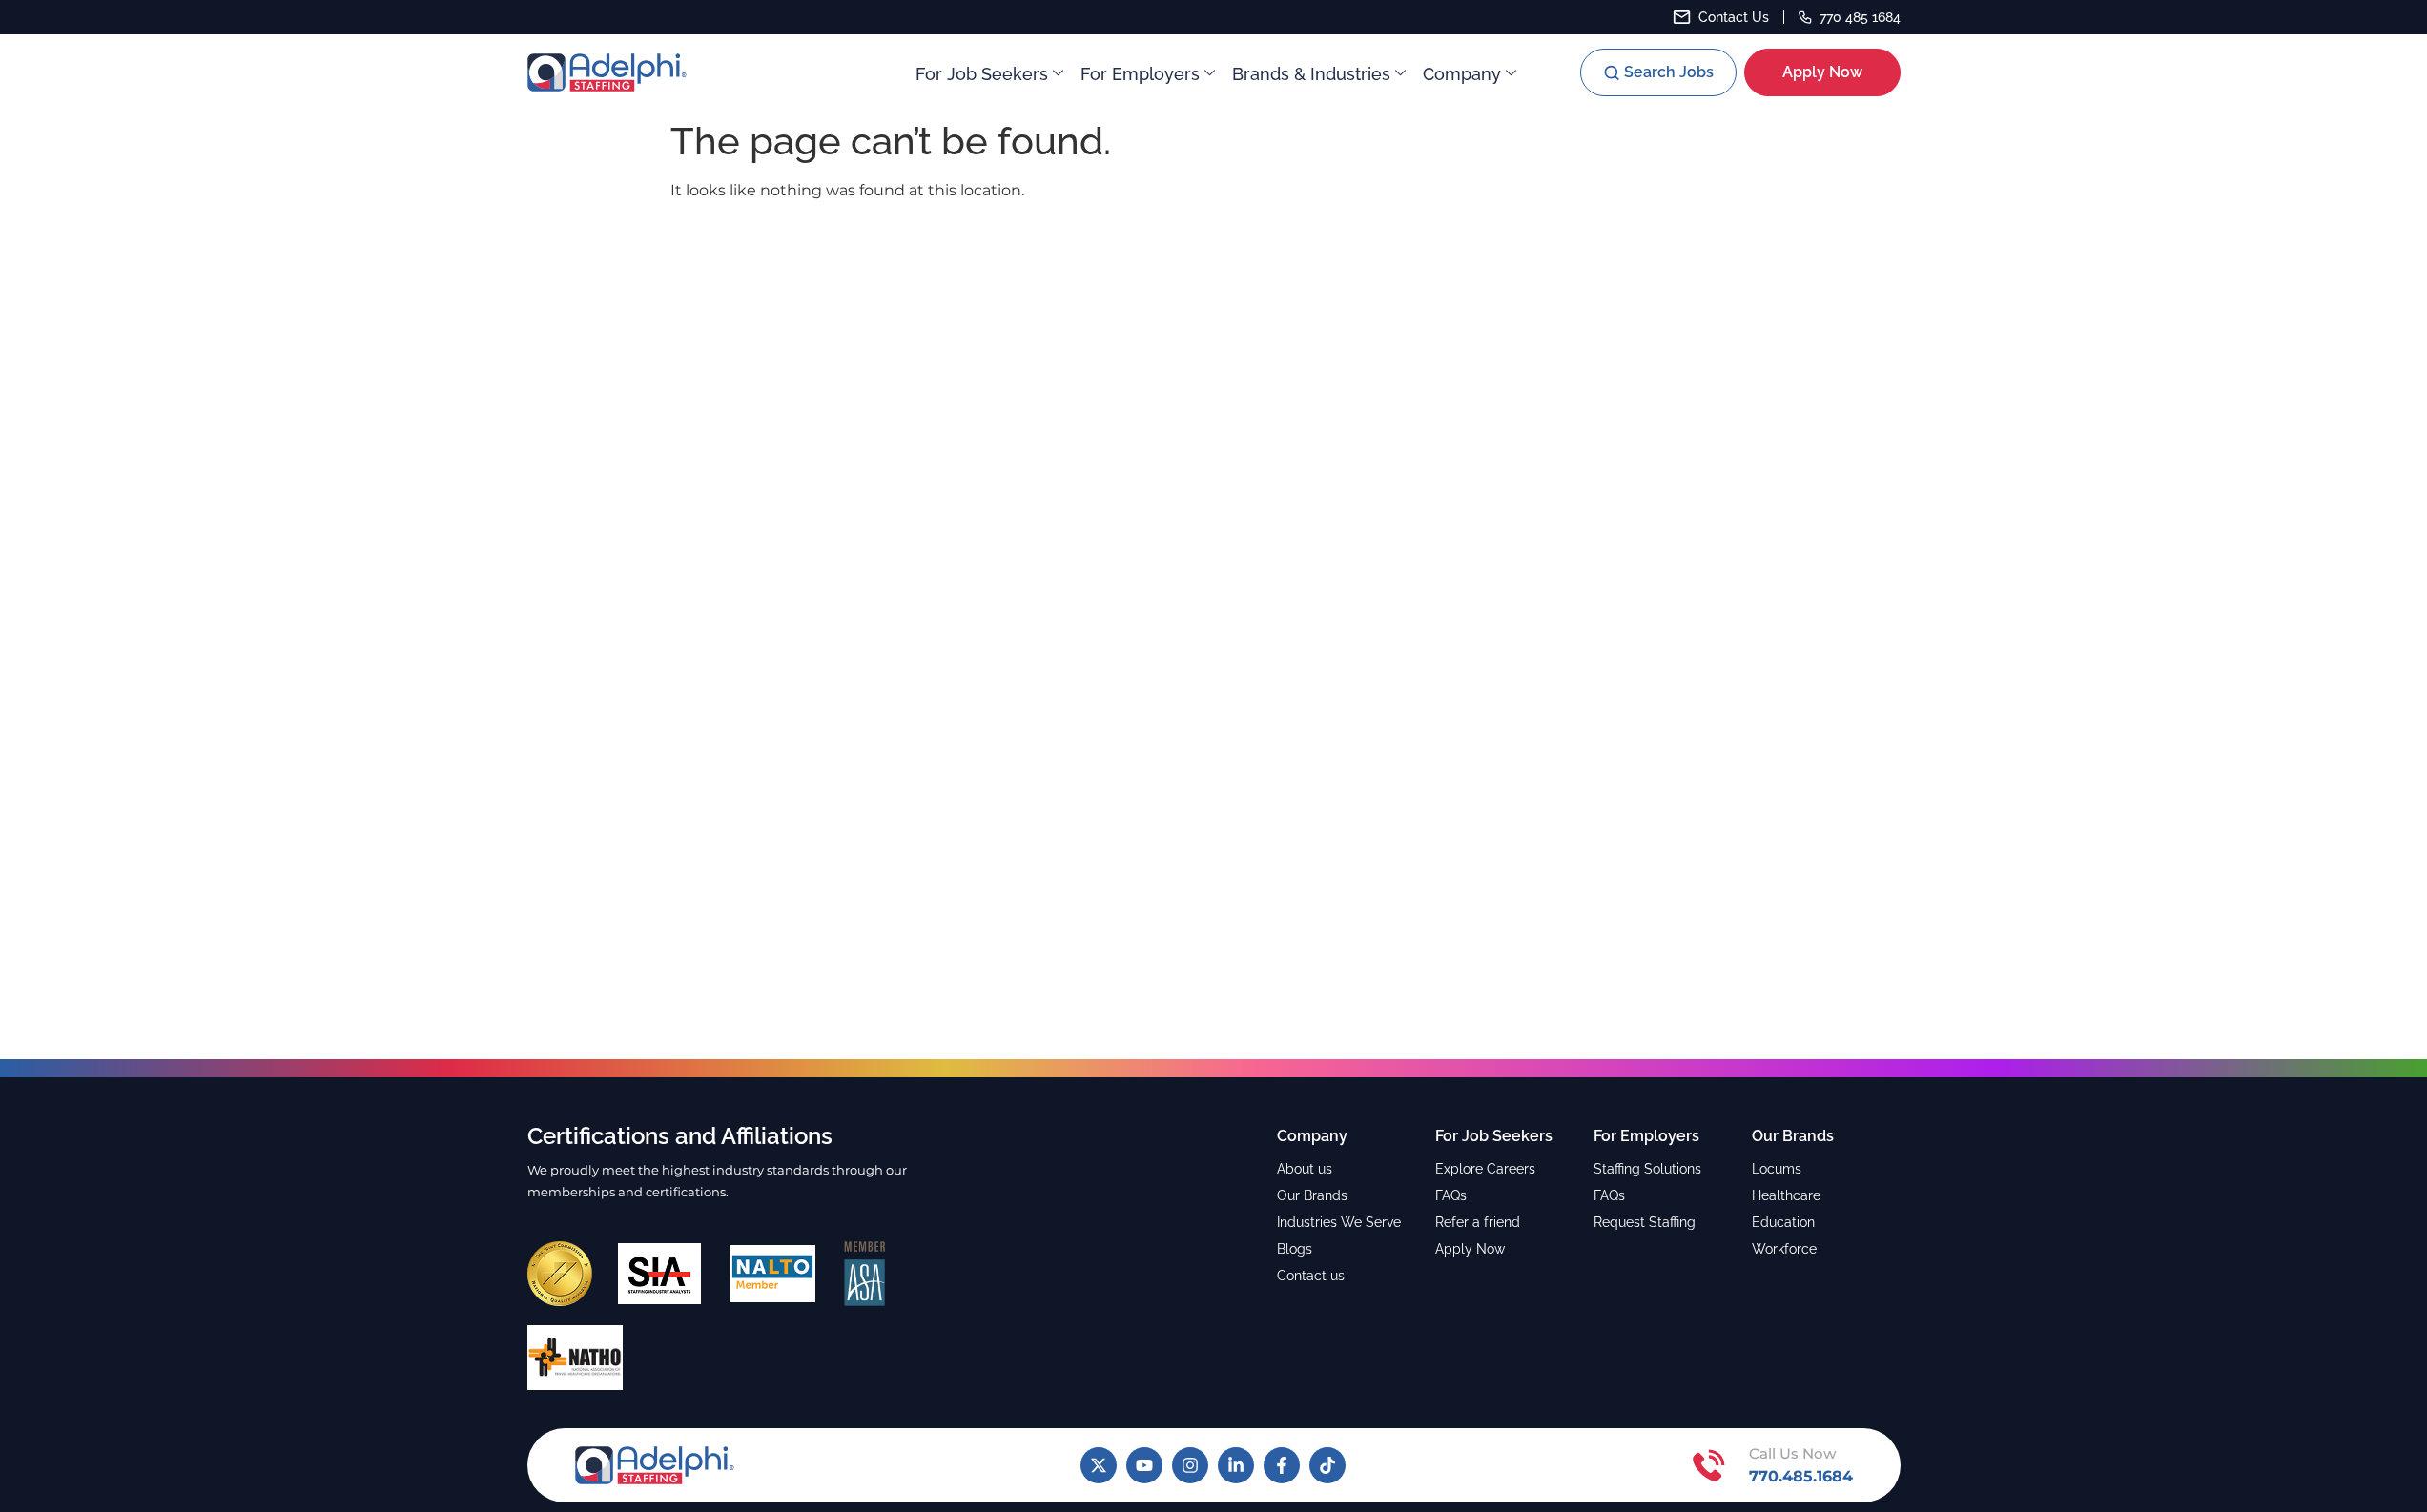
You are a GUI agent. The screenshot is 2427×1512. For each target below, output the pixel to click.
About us (1305, 1169)
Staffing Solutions (1647, 1169)
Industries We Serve (1339, 1222)
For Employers (1140, 74)
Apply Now (1470, 1249)
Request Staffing (1645, 1222)
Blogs (1295, 1249)
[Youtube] (1144, 1465)
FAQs (1451, 1195)
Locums (1777, 1169)
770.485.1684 (1801, 1476)
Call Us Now (1792, 1453)
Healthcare (1786, 1195)
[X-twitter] (1099, 1465)
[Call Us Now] (1709, 1465)
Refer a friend (1478, 1222)
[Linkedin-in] (1236, 1465)
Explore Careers (1485, 1169)
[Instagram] (1190, 1465)
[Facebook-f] (1282, 1465)
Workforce (1784, 1249)
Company (1462, 74)
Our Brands (1312, 1195)
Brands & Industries (1311, 74)
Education (1783, 1222)
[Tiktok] (1327, 1465)
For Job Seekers (982, 74)
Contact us (1311, 1276)
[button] (1658, 72)
